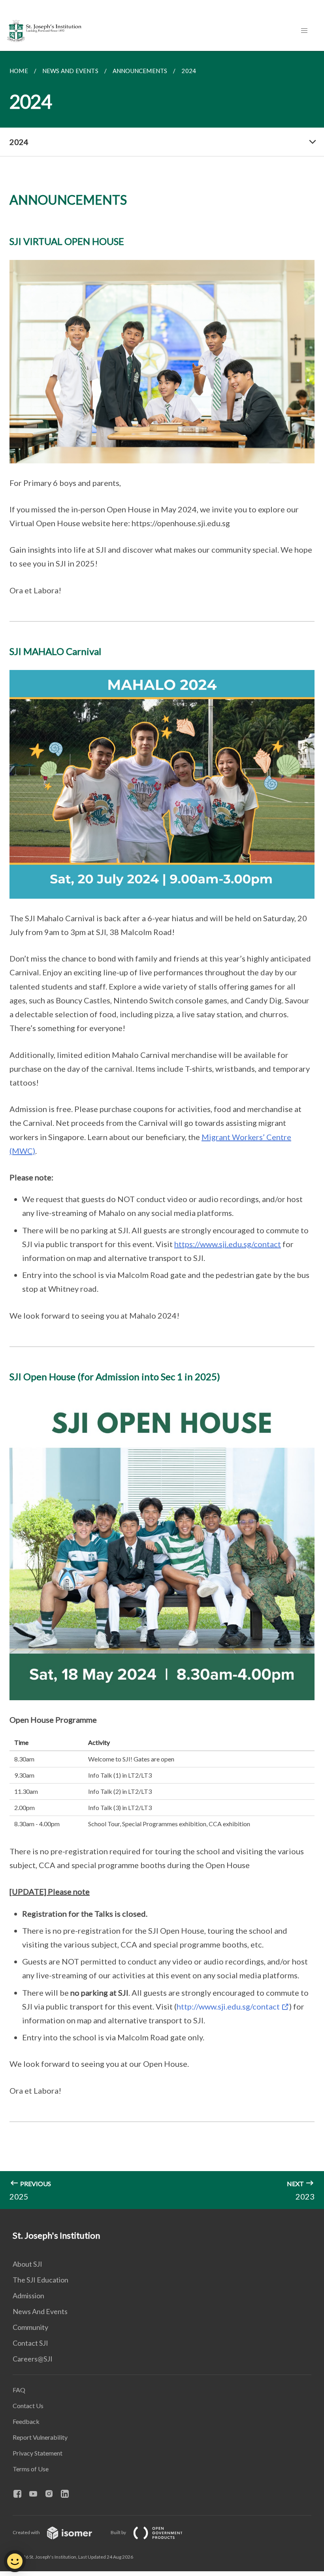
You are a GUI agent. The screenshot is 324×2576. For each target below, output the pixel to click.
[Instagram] (52, 2494)
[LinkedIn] (68, 2494)
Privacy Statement (38, 2453)
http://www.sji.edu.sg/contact (228, 2006)
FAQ (19, 2390)
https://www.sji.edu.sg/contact (228, 1244)
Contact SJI (30, 2343)
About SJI (27, 2264)
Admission (28, 2296)
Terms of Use (31, 2469)
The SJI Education (40, 2280)
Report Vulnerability (40, 2437)
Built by (119, 2532)
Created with (27, 2532)
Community (30, 2327)
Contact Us (28, 2406)
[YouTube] (36, 2494)
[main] (162, 1130)
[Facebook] (21, 2494)
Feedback (26, 2421)
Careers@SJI (33, 2359)
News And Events (40, 2311)
